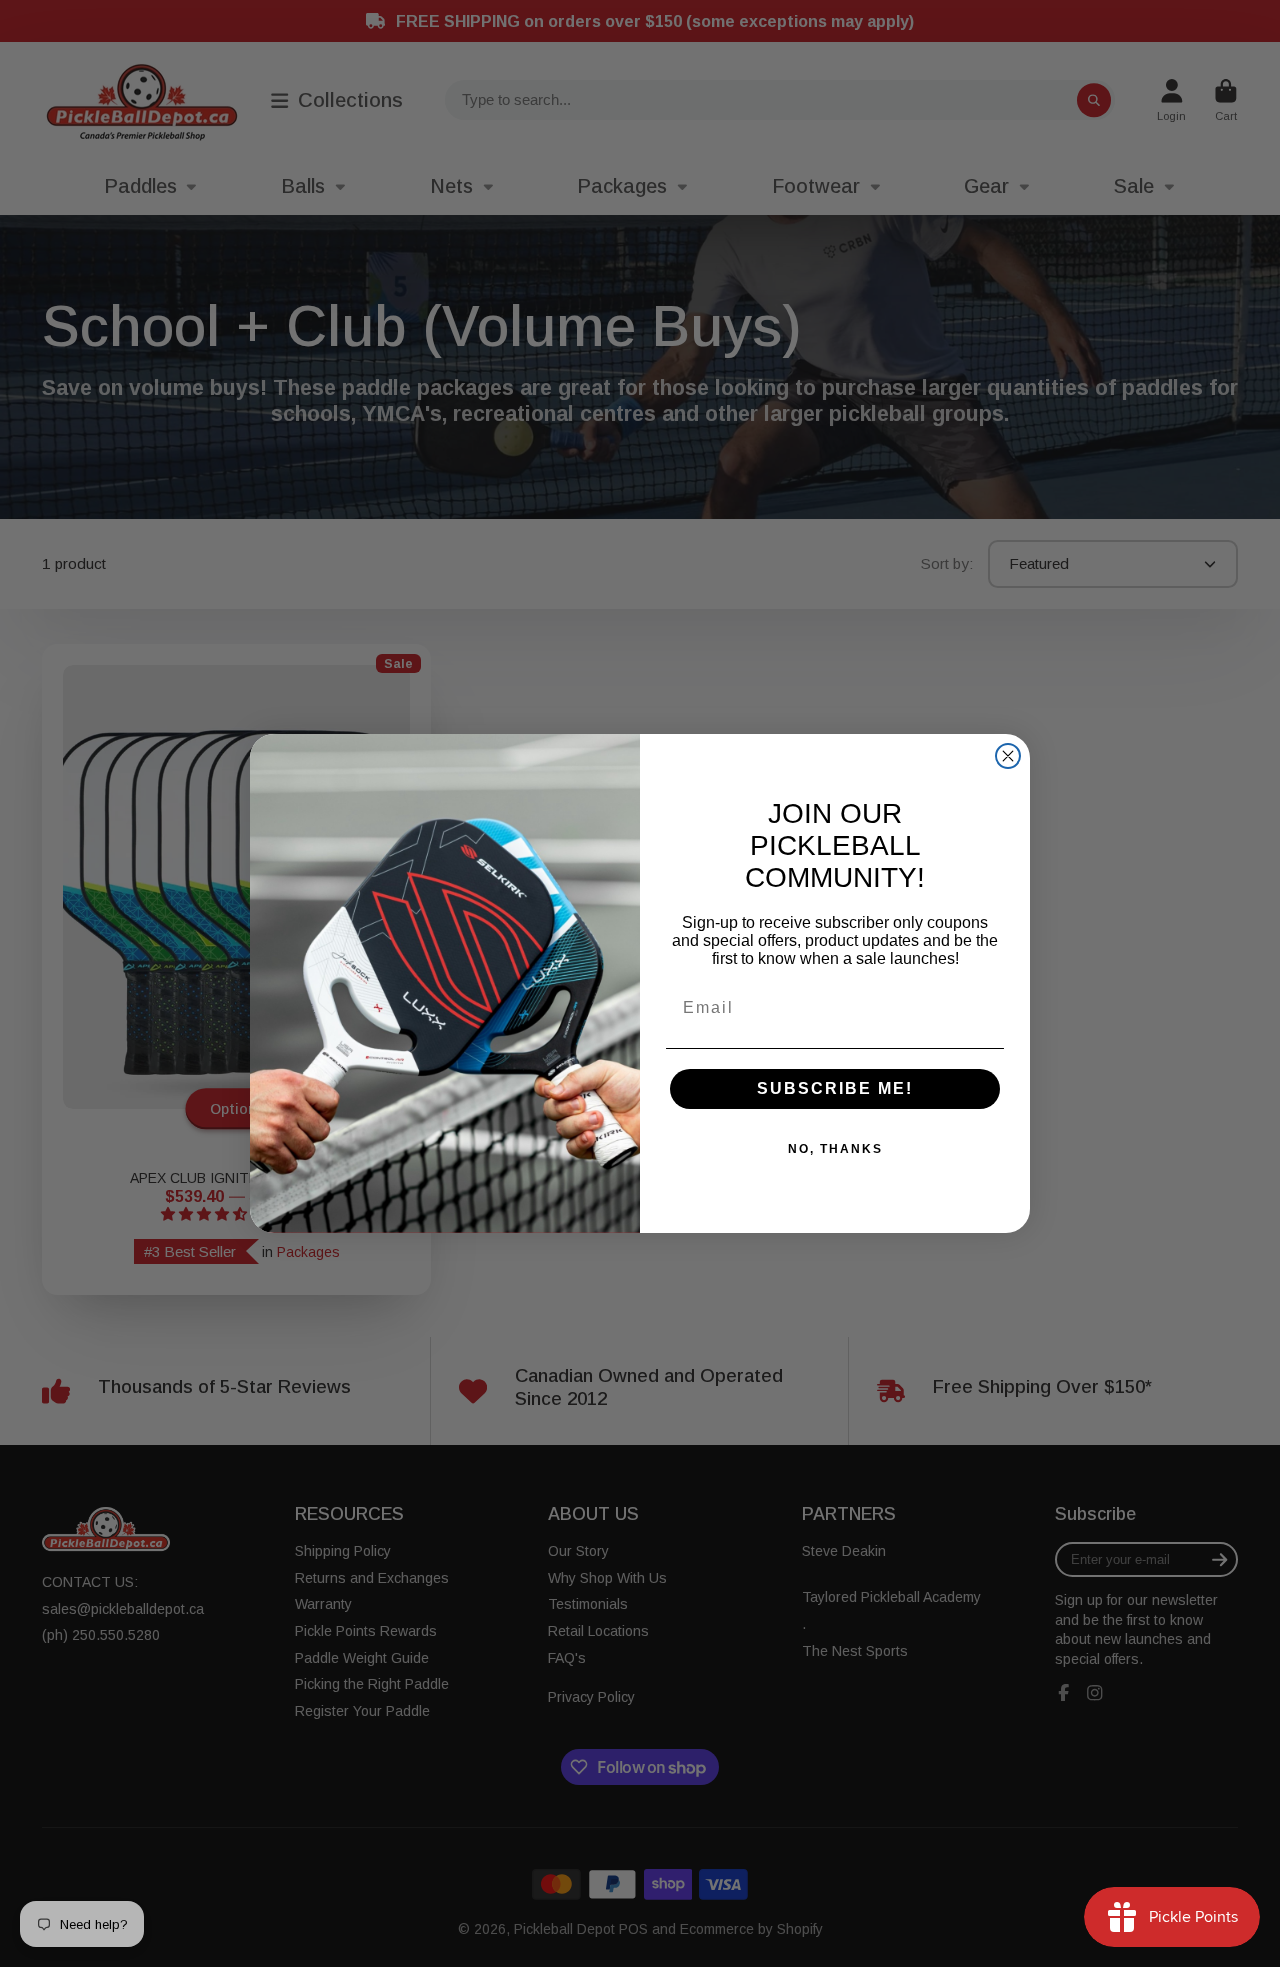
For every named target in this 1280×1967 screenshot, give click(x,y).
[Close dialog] (1008, 756)
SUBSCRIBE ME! (835, 1088)
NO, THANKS (835, 1149)
